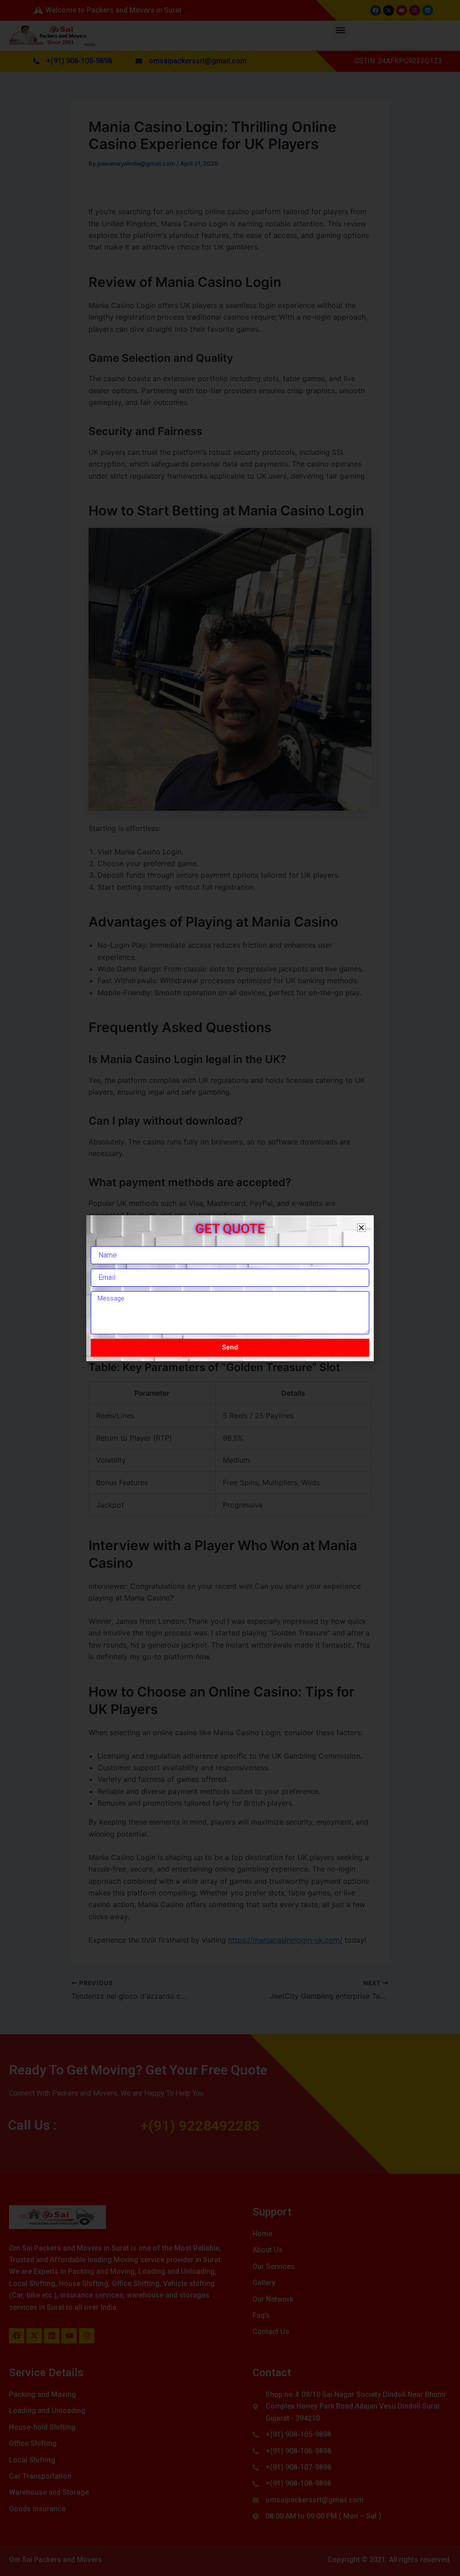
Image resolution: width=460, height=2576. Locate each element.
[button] (361, 1228)
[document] (230, 1288)
